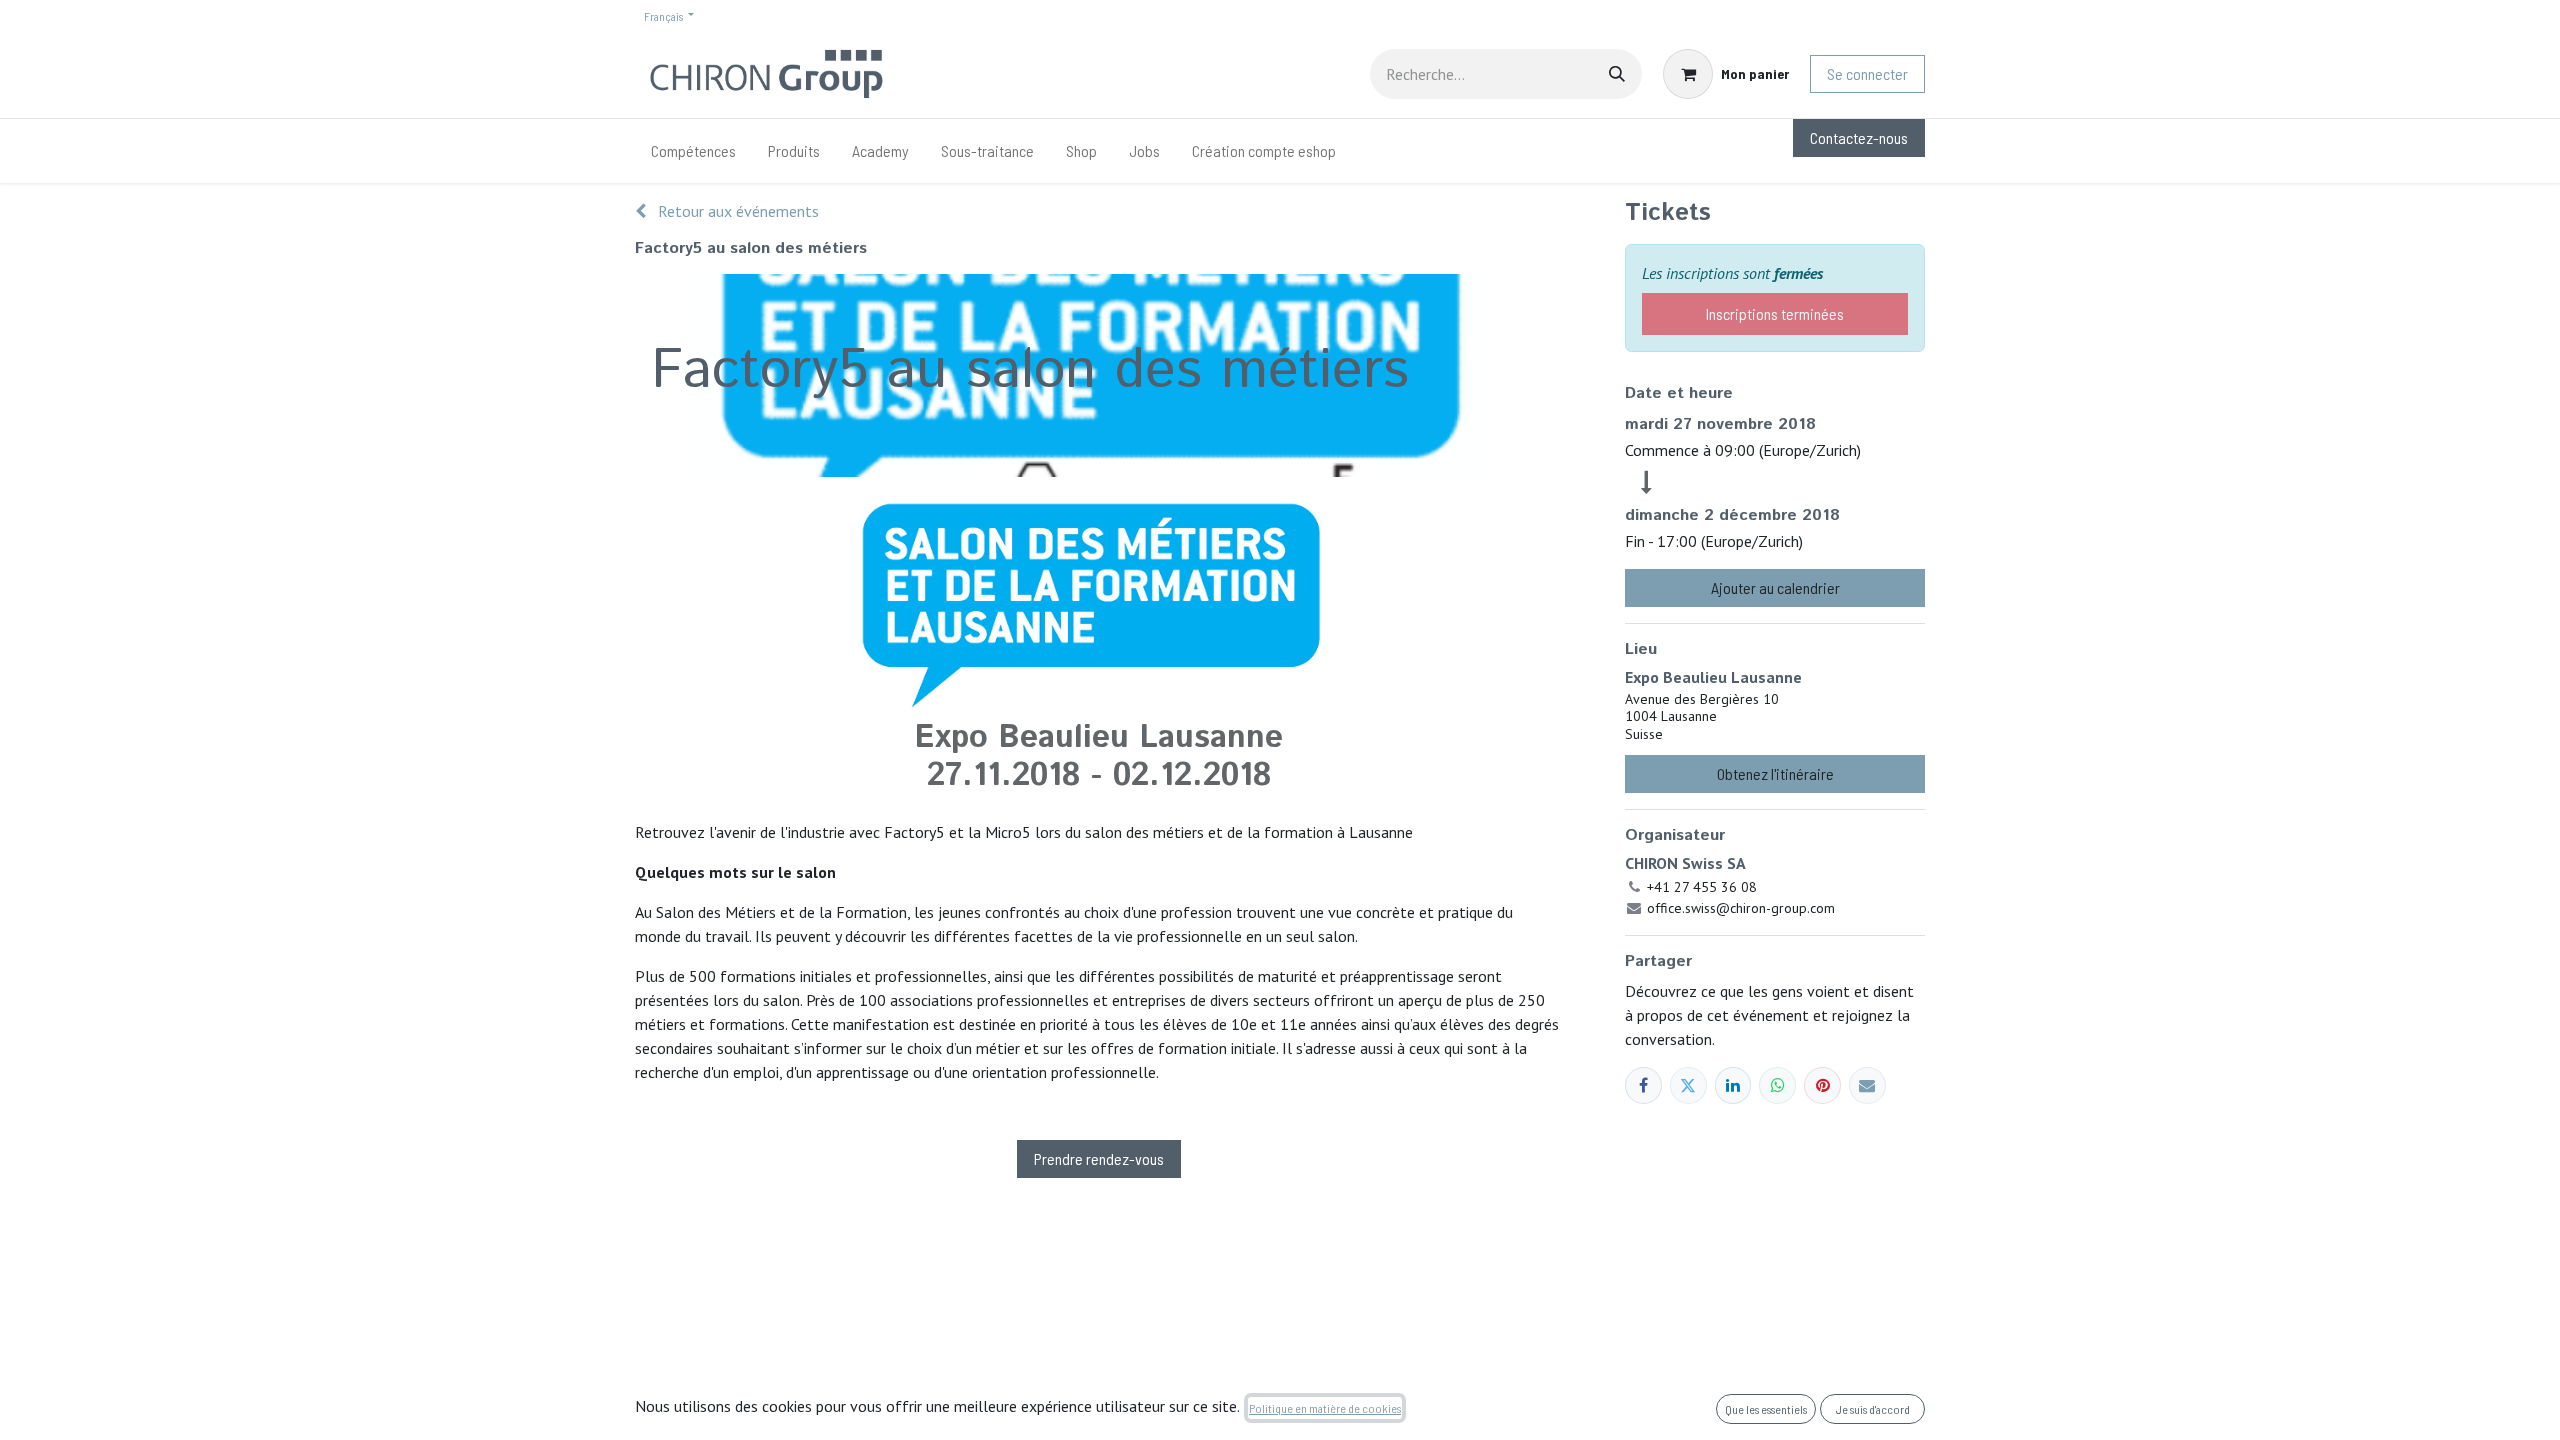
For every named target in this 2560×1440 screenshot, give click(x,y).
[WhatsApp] (1777, 1085)
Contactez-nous (1859, 137)
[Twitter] (1688, 1085)
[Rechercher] (1617, 74)
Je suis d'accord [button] (1873, 1409)
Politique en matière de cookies (1325, 1408)
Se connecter (1867, 73)
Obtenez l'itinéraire (1775, 773)
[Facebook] (1643, 1085)
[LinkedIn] (1733, 1085)
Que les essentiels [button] (1766, 1409)
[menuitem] (693, 151)
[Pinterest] (1822, 1085)
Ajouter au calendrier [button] (1775, 587)
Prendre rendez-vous (1099, 1158)
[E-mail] (1867, 1085)
